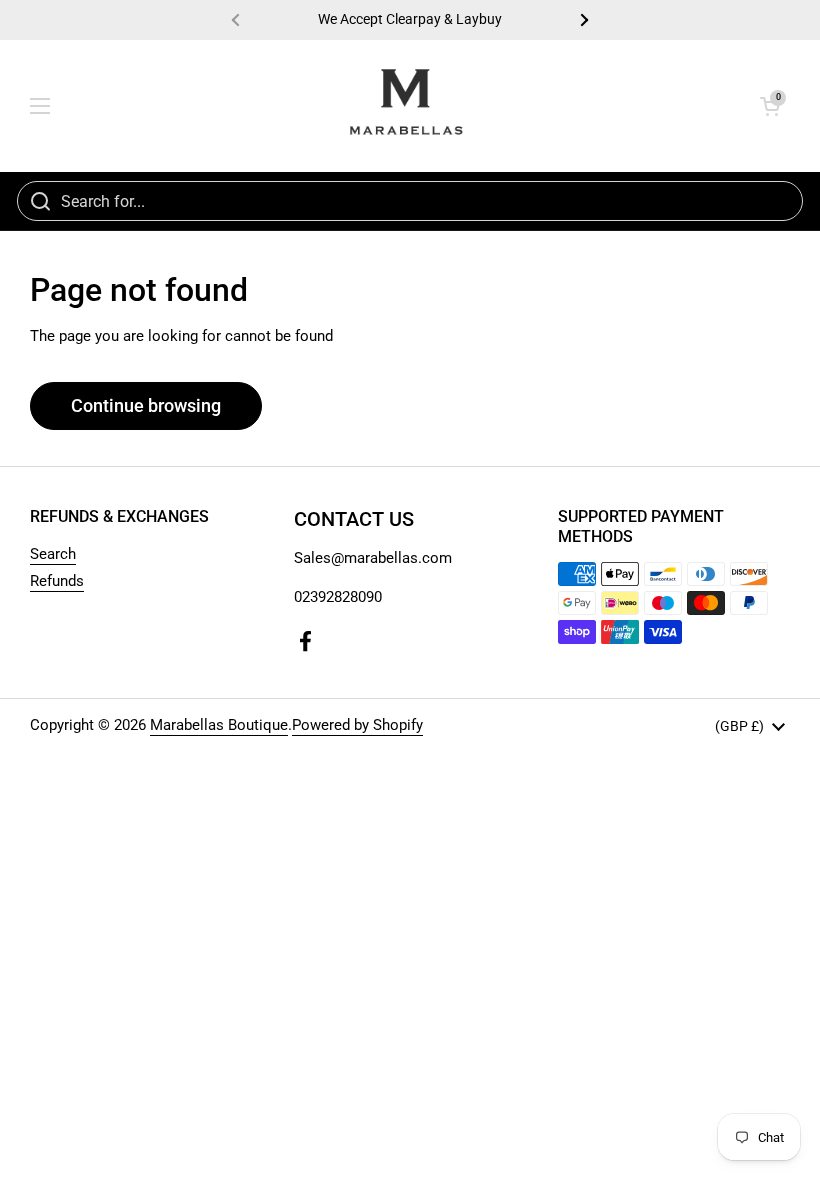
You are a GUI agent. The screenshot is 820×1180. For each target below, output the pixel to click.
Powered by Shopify (357, 725)
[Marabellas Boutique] (405, 106)
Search (53, 554)
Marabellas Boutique (219, 725)
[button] (770, 106)
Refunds (57, 581)
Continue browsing (146, 405)
